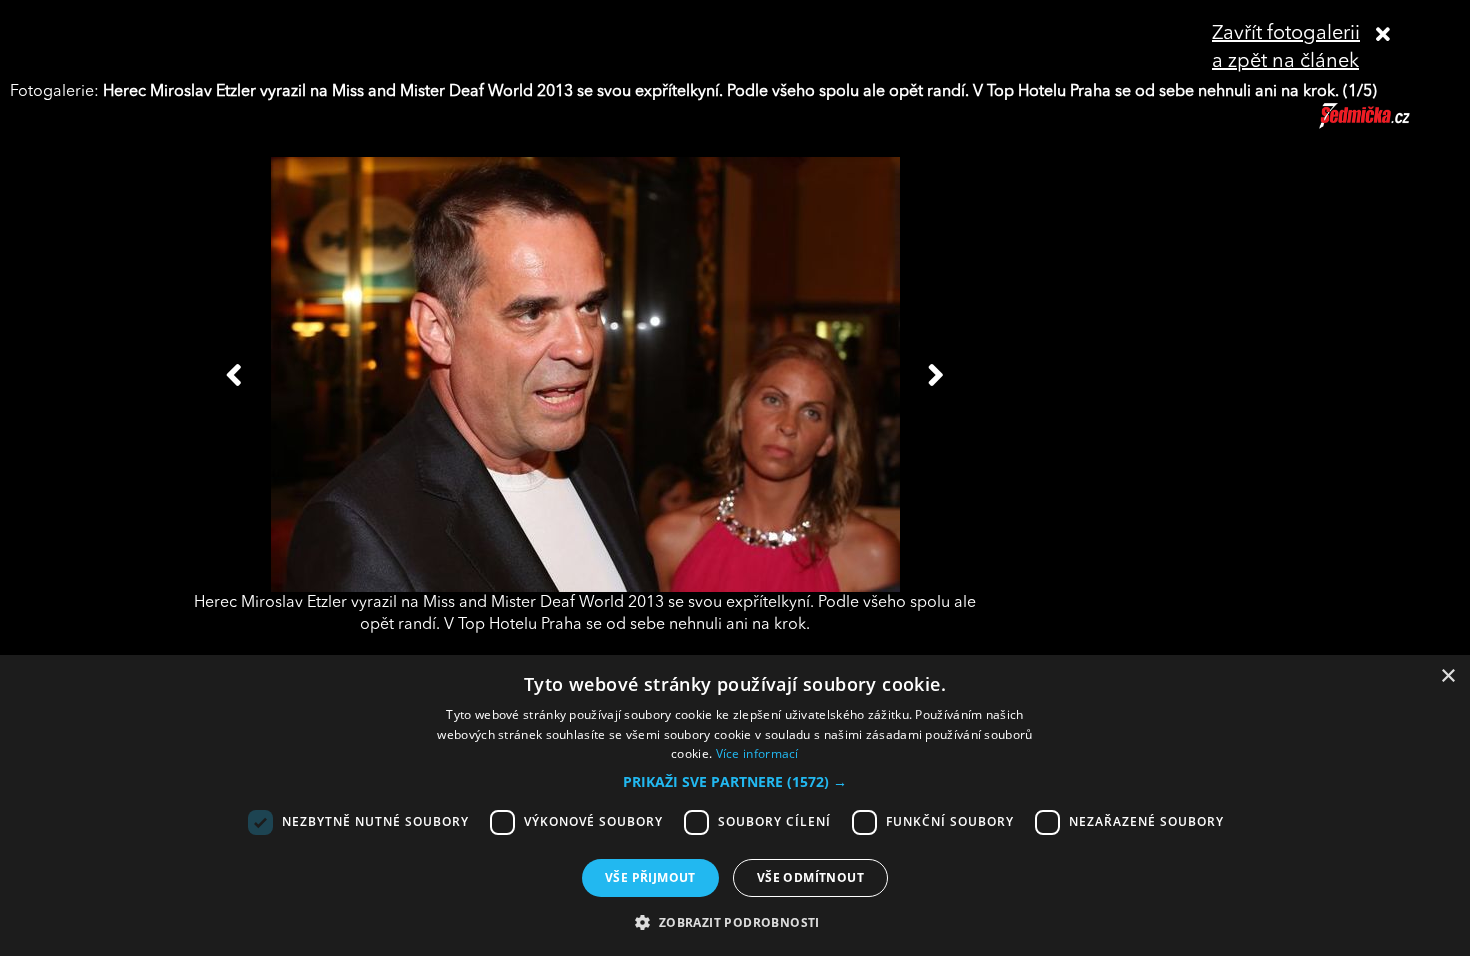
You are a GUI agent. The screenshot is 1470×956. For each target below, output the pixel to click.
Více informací (757, 753)
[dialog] (735, 805)
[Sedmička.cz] (1389, 125)
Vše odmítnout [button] (810, 877)
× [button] (1447, 676)
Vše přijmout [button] (650, 877)
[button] (735, 782)
